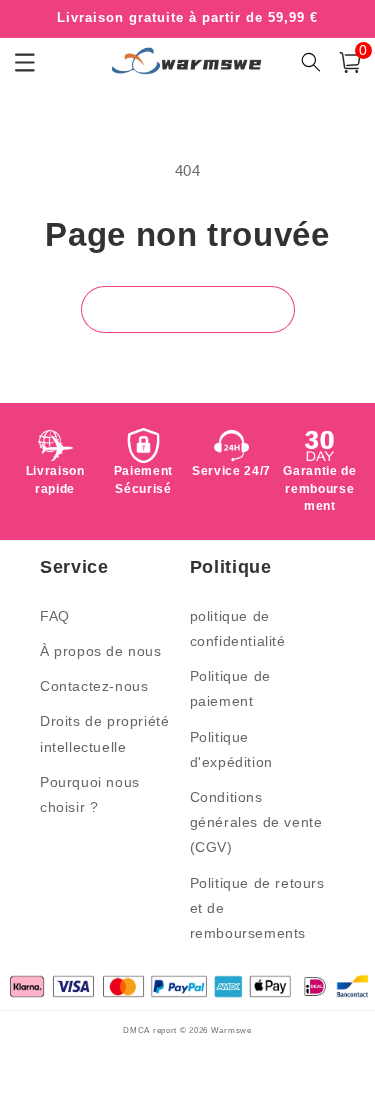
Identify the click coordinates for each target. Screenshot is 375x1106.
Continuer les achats (188, 309)
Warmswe (231, 1030)
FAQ (55, 616)
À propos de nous (101, 651)
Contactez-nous (94, 686)
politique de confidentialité (238, 628)
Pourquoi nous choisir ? (90, 794)
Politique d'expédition (231, 749)
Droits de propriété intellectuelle (104, 733)
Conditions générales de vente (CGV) (256, 822)
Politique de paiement (230, 688)
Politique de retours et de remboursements (257, 908)
